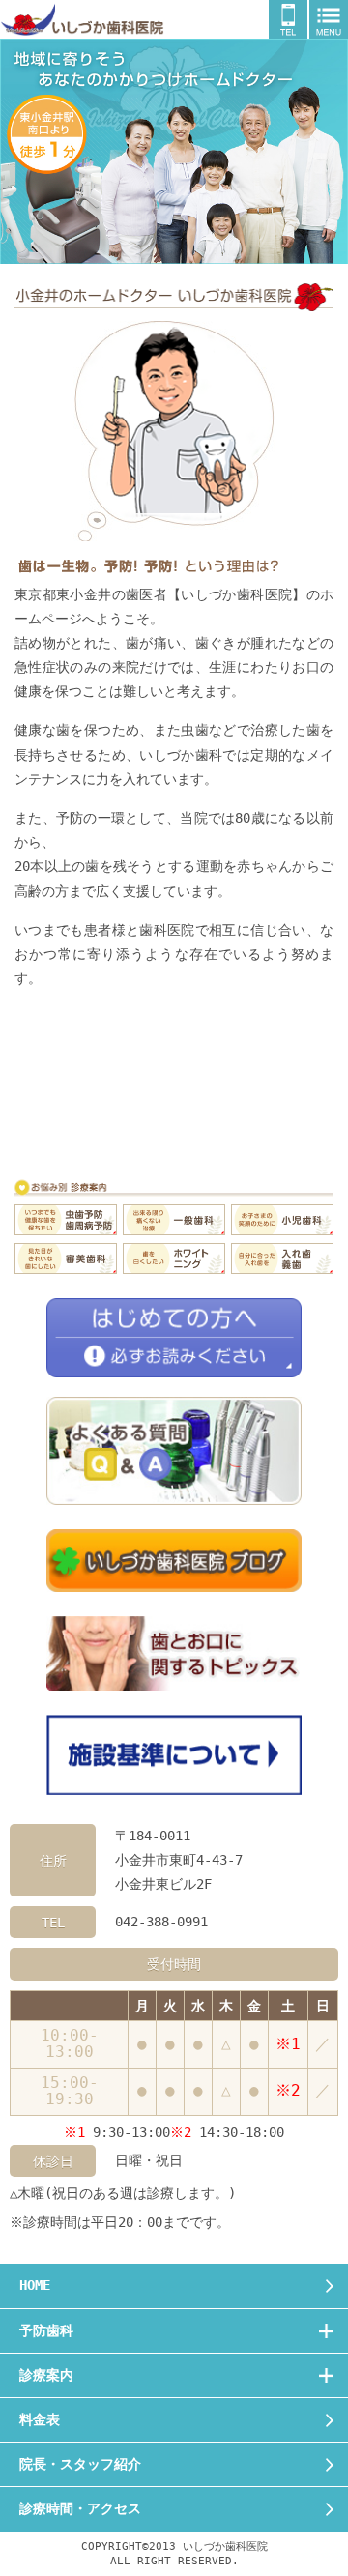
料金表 (40, 2419)
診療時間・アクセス (80, 2508)
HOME (35, 2285)
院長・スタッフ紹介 (80, 2464)
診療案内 (46, 2375)
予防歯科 (46, 2330)
